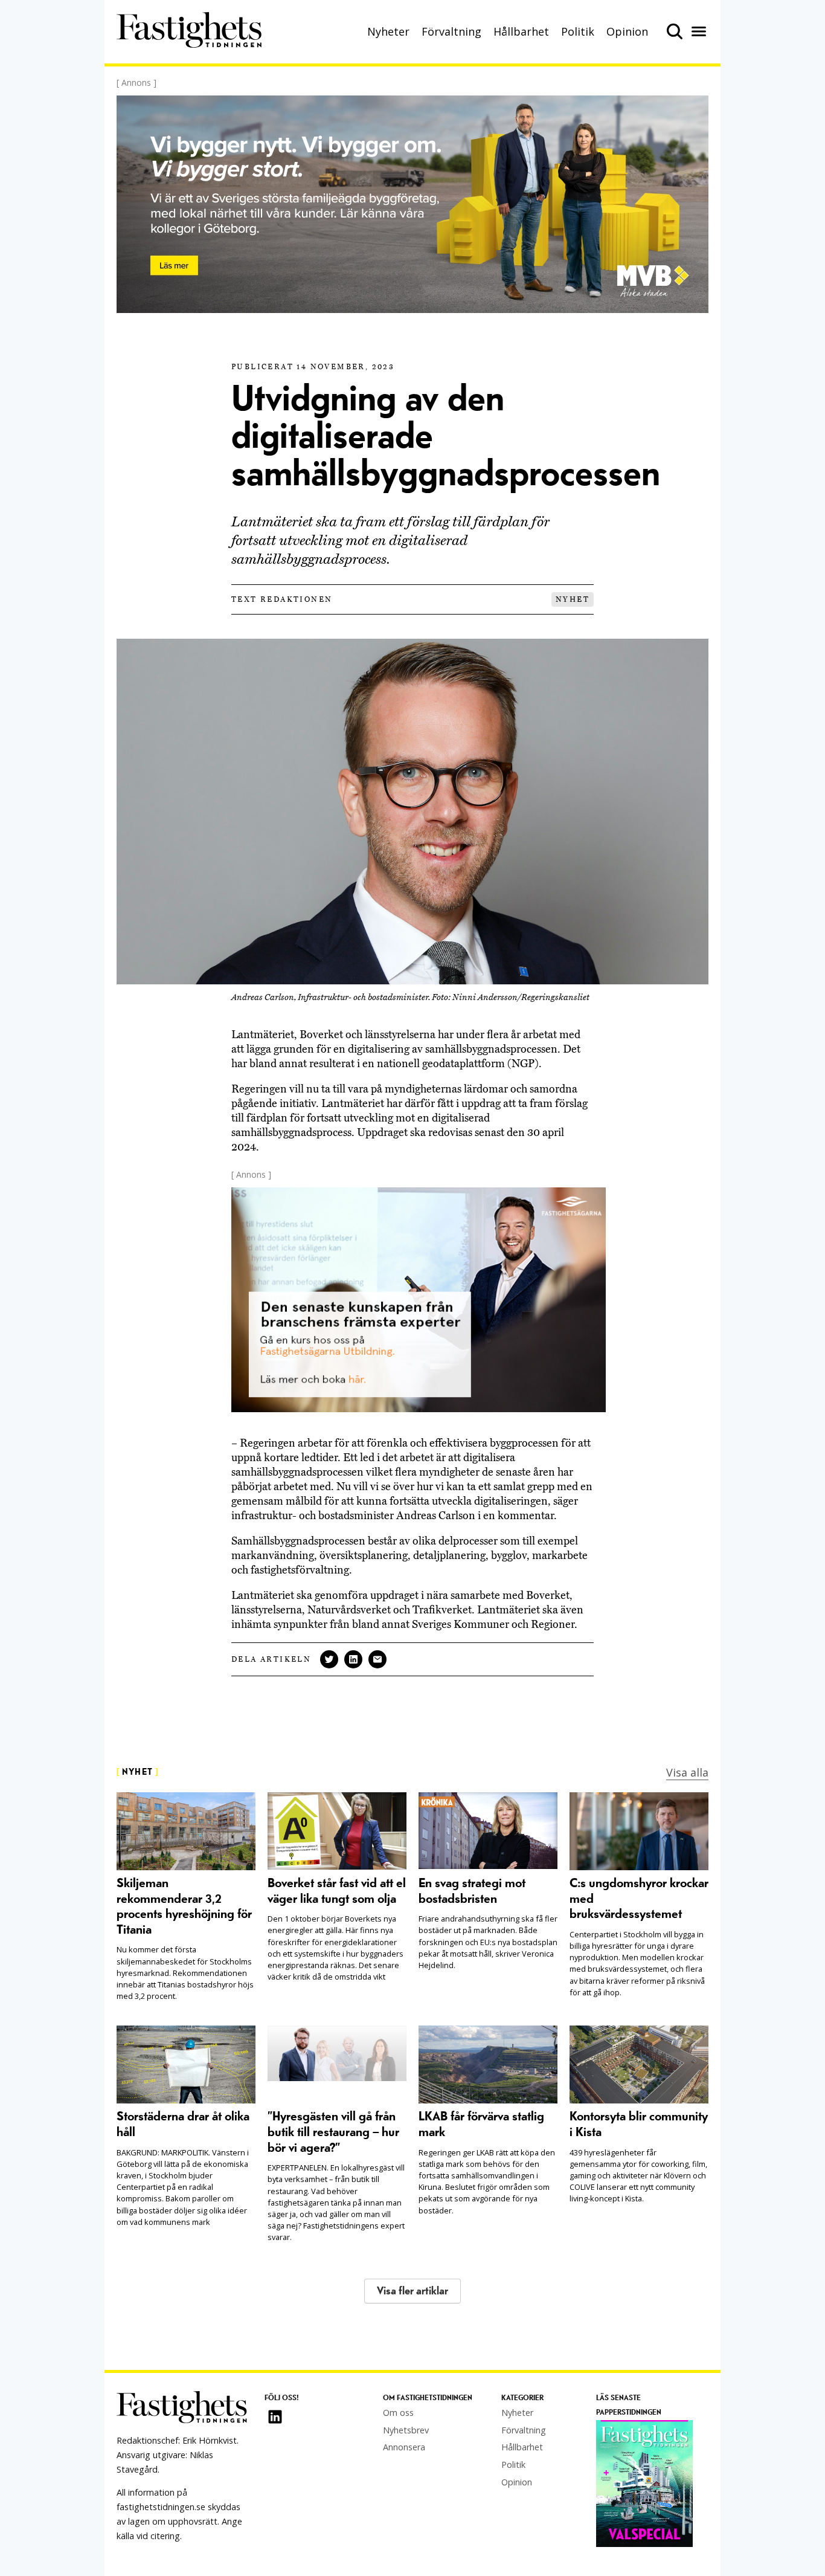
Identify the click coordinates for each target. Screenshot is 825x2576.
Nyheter (388, 31)
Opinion (627, 31)
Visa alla (687, 1772)
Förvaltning (451, 31)
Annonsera (404, 2447)
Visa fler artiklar (412, 2291)
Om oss (398, 2413)
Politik (578, 31)
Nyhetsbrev (406, 2430)
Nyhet (573, 599)
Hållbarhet (521, 31)
